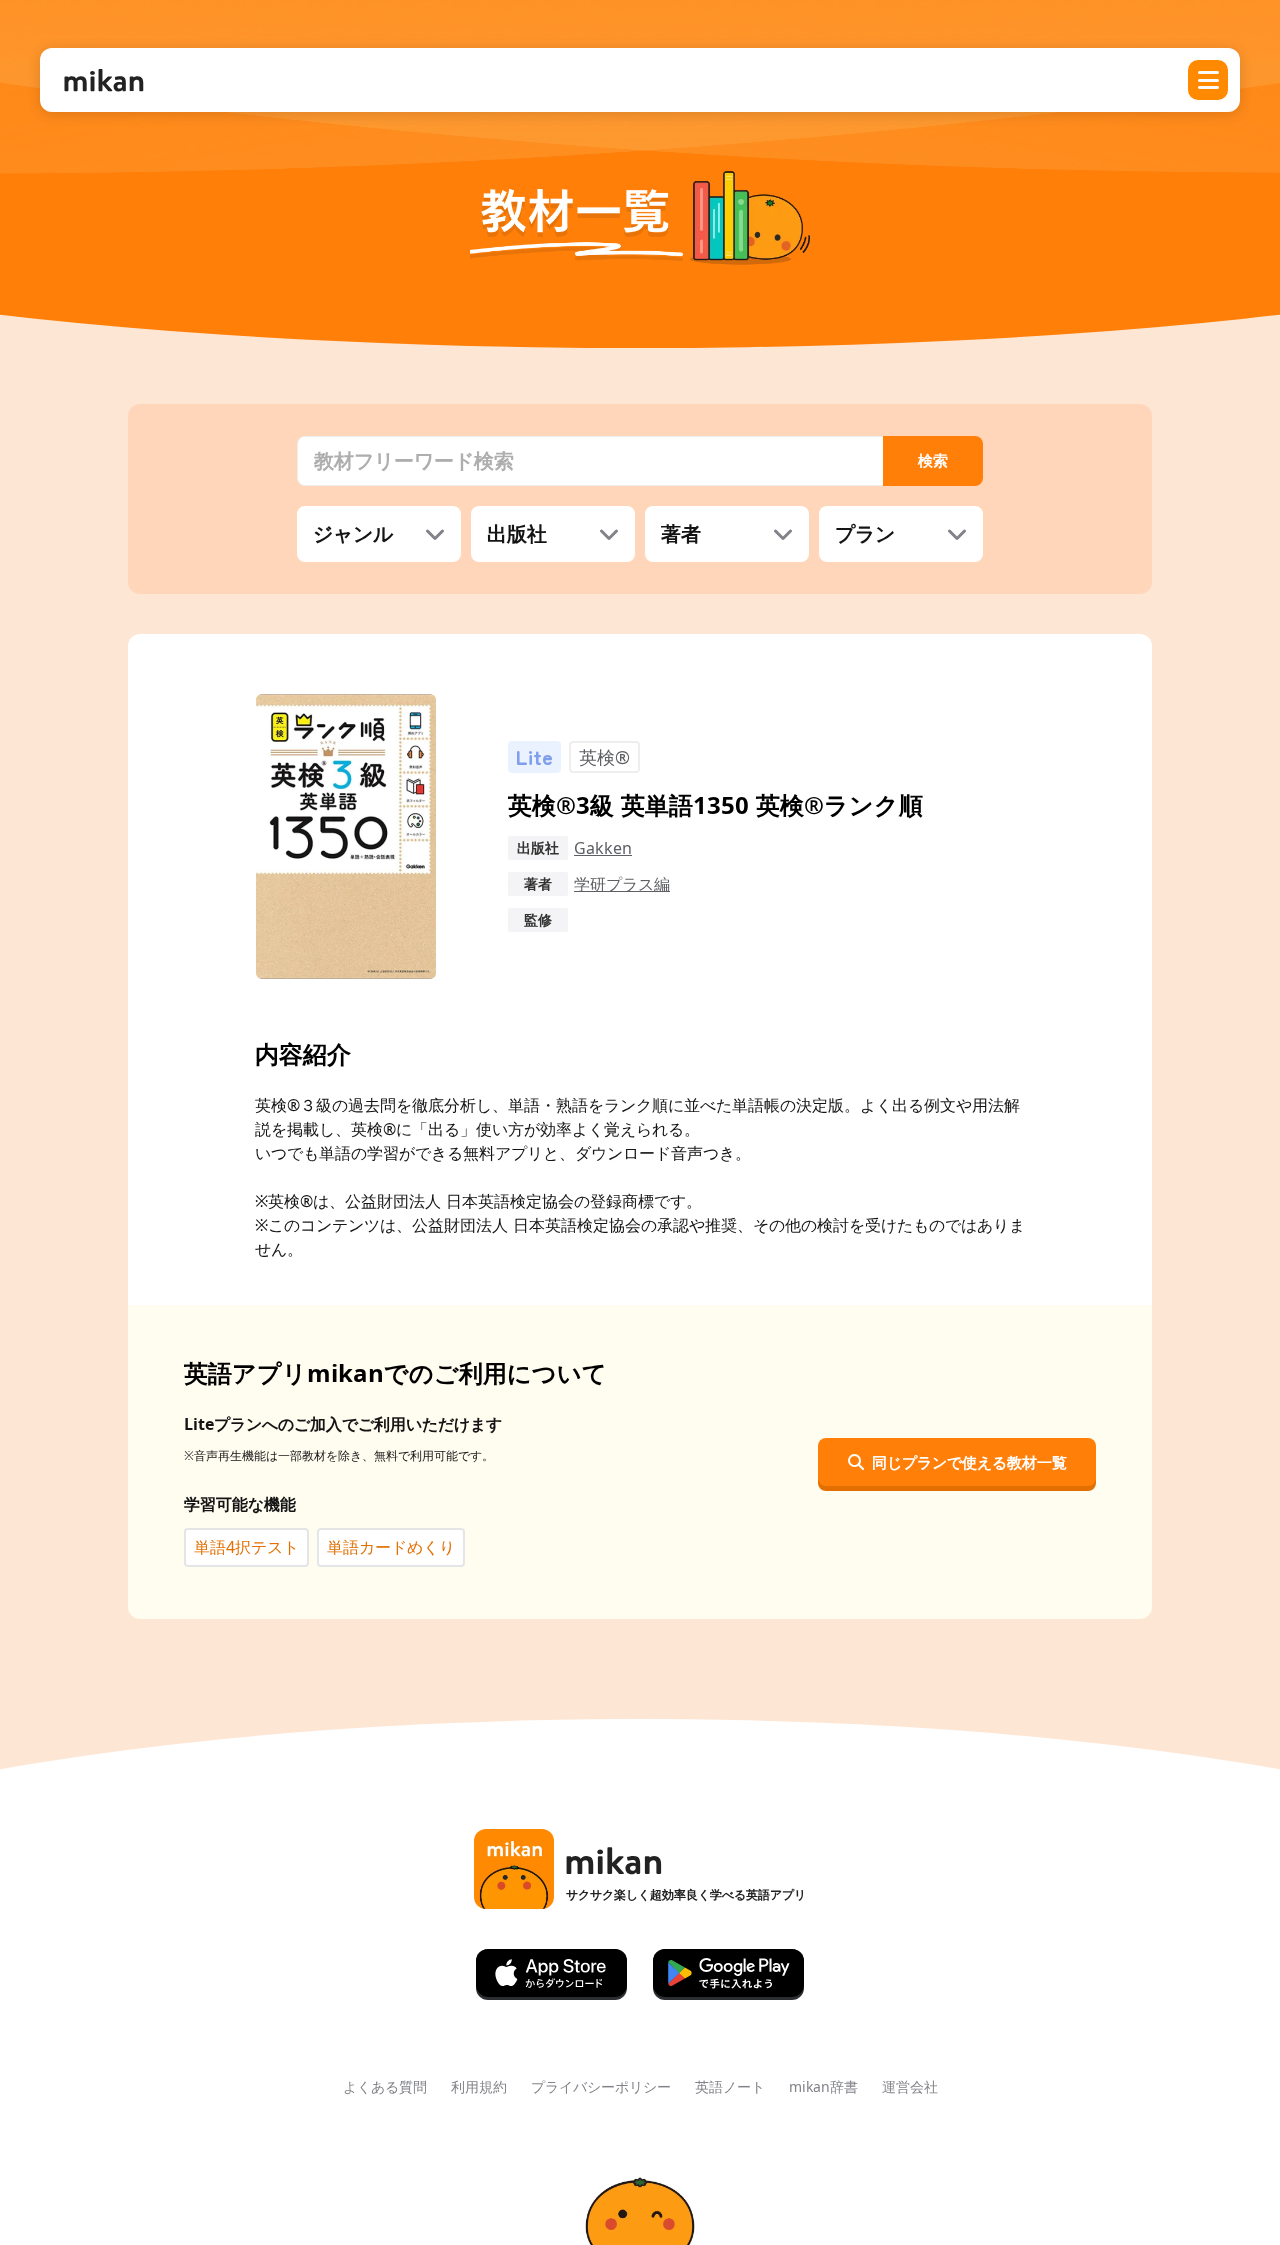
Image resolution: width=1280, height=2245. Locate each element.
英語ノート (730, 2086)
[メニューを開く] (1208, 80)
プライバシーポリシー (601, 2086)
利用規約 (479, 2086)
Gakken (603, 848)
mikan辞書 (823, 2086)
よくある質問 (385, 2086)
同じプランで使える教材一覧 (969, 1462)
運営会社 (910, 2086)
